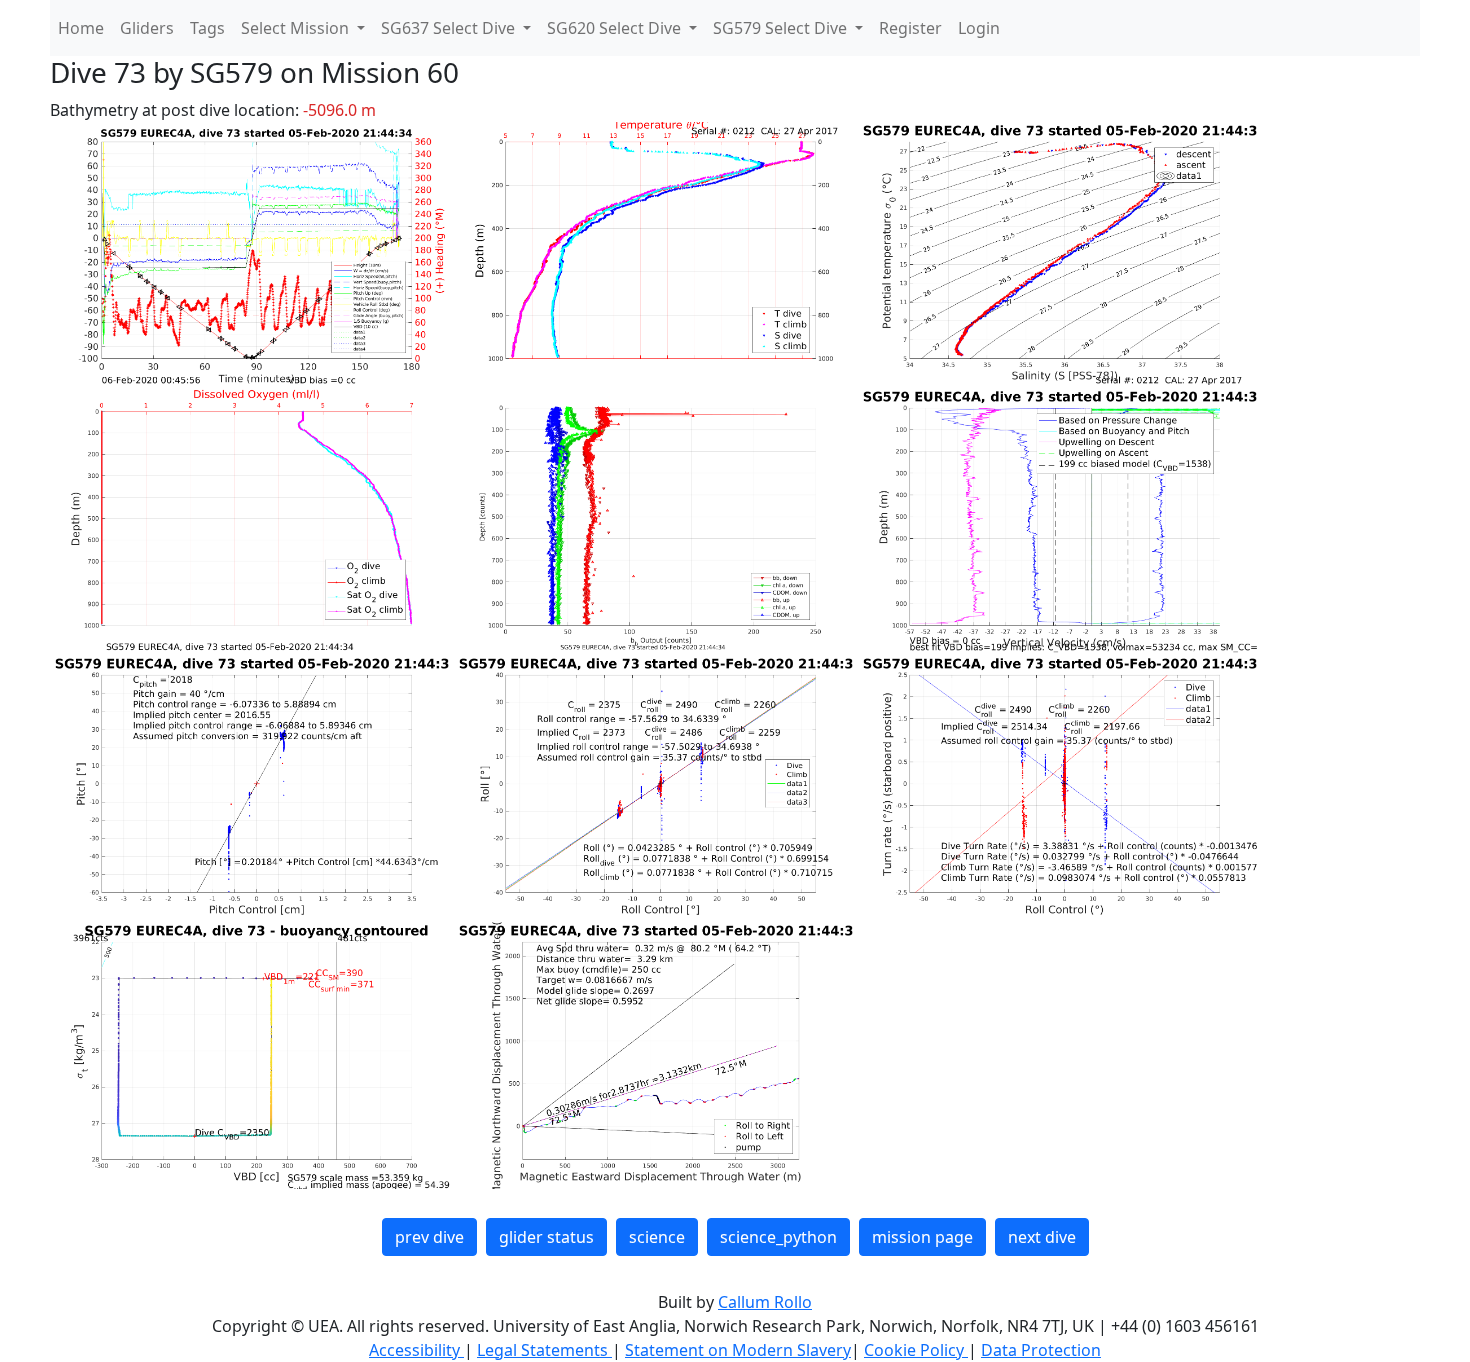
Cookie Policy (916, 1350)
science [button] (657, 1237)
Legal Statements (544, 1350)
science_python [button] (778, 1237)
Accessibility (416, 1350)
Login (979, 28)
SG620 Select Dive (616, 28)
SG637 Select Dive (450, 28)
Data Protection (1041, 1350)
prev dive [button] (429, 1237)
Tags (207, 28)
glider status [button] (546, 1237)
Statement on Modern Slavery (738, 1350)
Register (910, 28)
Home (81, 28)
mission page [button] (922, 1237)
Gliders (147, 28)
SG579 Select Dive (782, 28)
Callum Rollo (765, 1302)
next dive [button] (1042, 1237)
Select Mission (297, 28)
